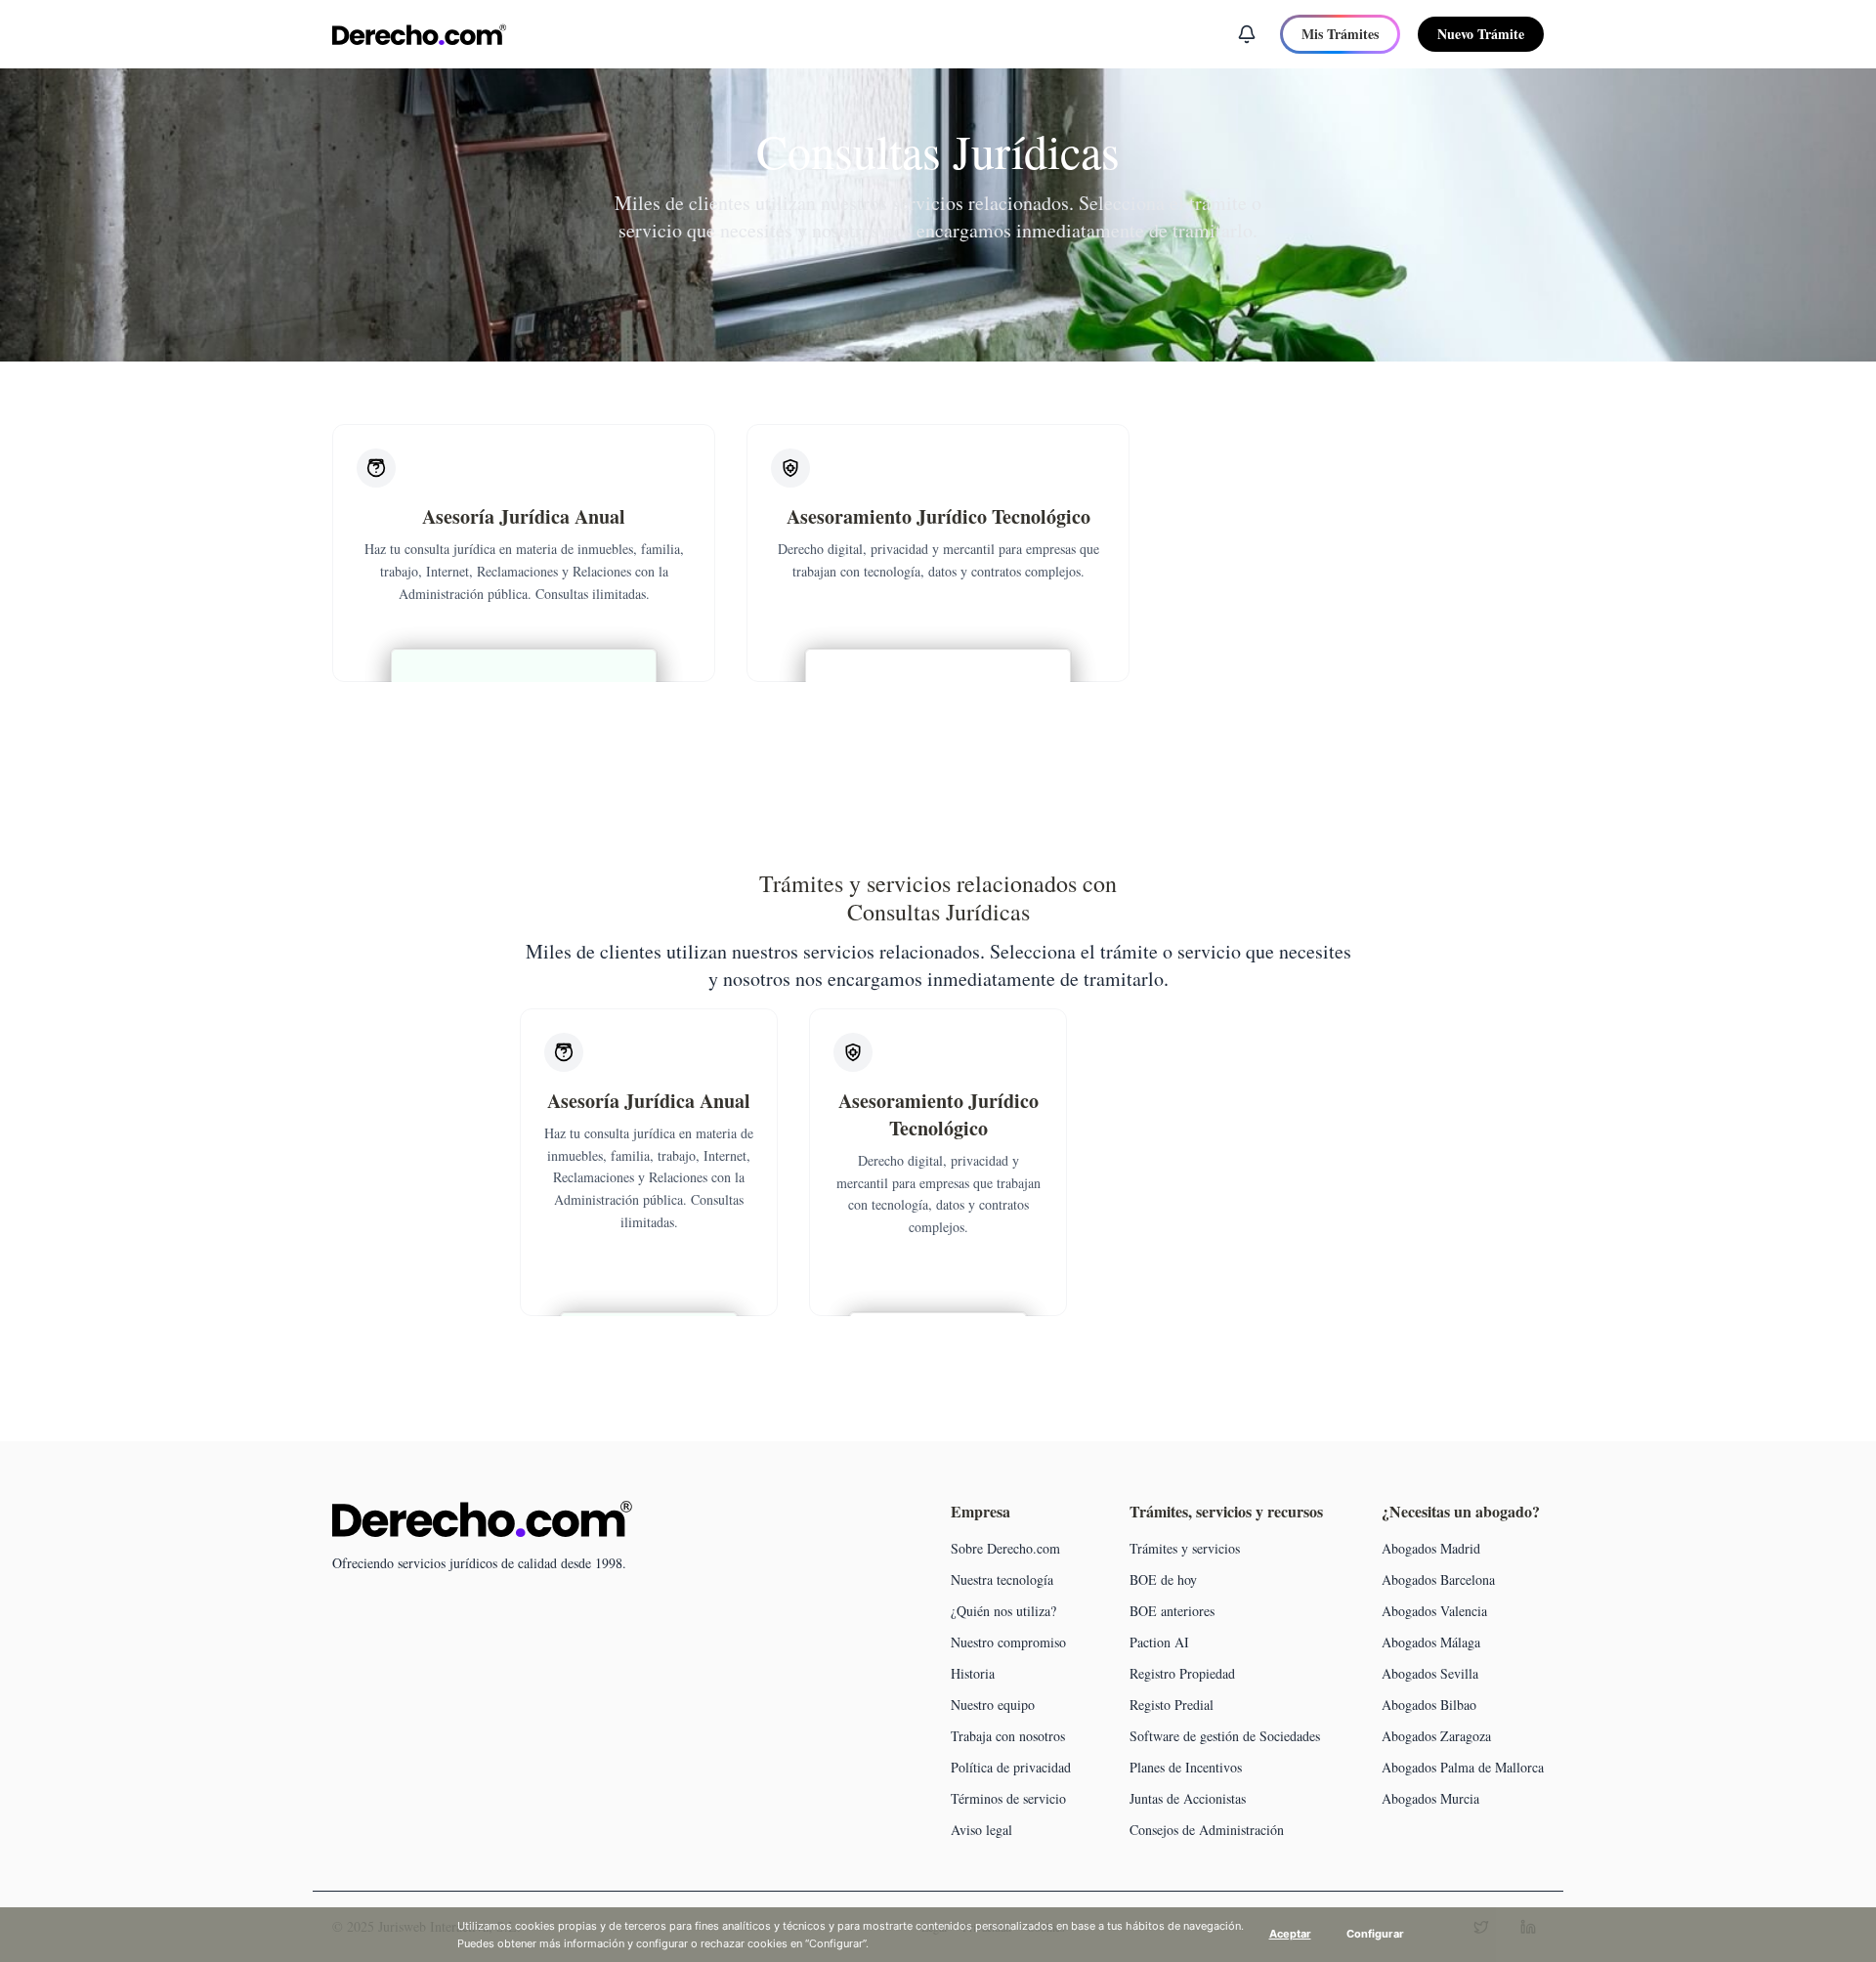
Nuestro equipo (993, 1705)
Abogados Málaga (1431, 1642)
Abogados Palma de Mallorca (1463, 1767)
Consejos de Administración (1207, 1830)
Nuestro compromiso (1008, 1642)
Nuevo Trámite (1481, 34)
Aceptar (1290, 1934)
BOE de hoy (1163, 1579)
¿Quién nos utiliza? (1003, 1611)
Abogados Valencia (1434, 1611)
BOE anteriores (1172, 1611)
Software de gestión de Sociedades (1225, 1736)
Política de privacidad (1011, 1767)
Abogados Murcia (1430, 1798)
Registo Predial (1172, 1705)
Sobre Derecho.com (1005, 1548)
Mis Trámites (1340, 34)
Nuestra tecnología (1002, 1579)
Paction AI (1159, 1642)
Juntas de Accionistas (1188, 1798)
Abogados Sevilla (1430, 1673)
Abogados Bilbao (1429, 1705)
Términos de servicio (1008, 1798)
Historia (973, 1673)
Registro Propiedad (1182, 1673)
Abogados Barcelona (1438, 1579)
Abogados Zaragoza (1436, 1736)
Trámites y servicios (1185, 1548)
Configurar (1375, 1934)
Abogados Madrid (1431, 1548)
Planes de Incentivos (1186, 1767)
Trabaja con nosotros (1008, 1736)
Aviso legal (981, 1830)
